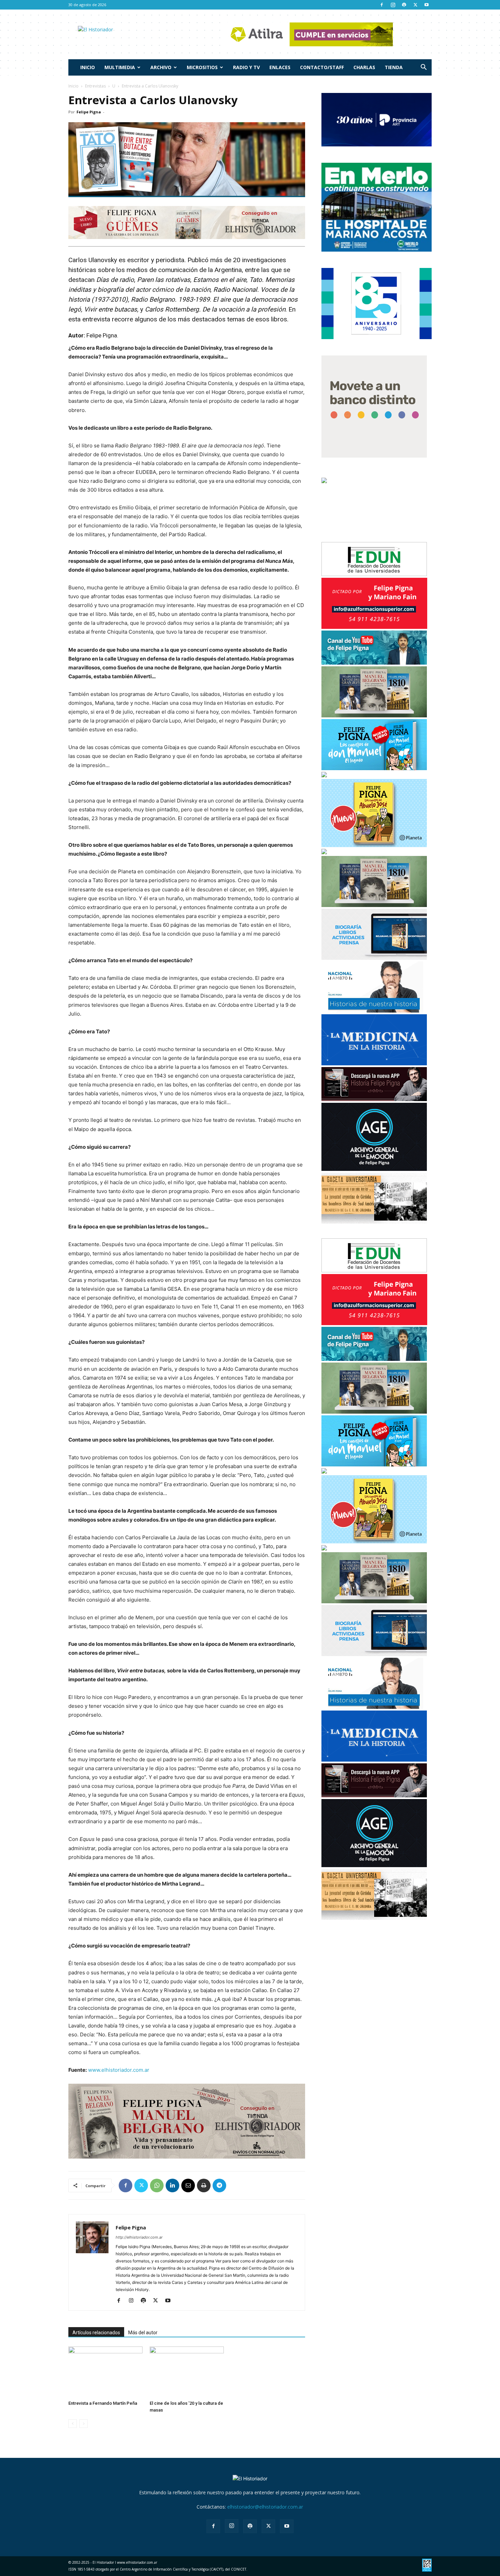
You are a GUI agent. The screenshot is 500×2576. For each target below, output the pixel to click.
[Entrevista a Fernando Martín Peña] (105, 2372)
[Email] (188, 2185)
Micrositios (202, 67)
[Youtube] (427, 5)
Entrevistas (95, 86)
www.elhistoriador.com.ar (119, 2070)
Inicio (88, 67)
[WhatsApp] (157, 2185)
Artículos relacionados (96, 2333)
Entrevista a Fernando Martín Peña (103, 2403)
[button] (423, 68)
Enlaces (280, 67)
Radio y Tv (246, 67)
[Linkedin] (172, 2185)
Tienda (394, 67)
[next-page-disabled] (84, 2424)
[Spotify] (404, 5)
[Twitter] (415, 5)
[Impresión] (204, 2185)
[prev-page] (73, 2424)
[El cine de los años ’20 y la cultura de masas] (187, 2372)
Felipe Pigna (89, 112)
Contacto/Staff (322, 67)
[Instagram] (393, 5)
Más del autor (143, 2333)
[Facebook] (382, 5)
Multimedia (120, 67)
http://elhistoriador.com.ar (139, 2237)
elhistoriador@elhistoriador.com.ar (265, 2507)
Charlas (364, 67)
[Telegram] (219, 2185)
